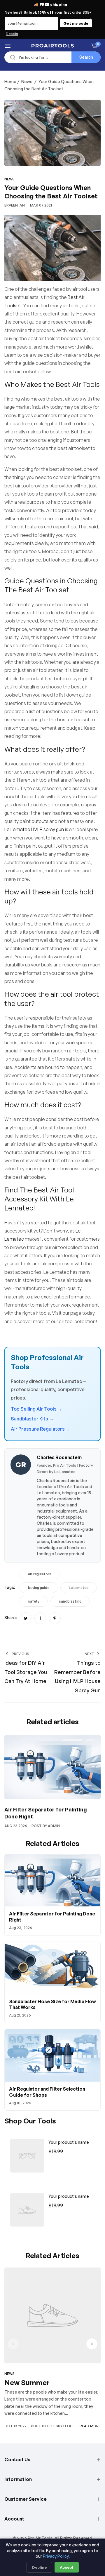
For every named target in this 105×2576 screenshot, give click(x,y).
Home (10, 81)
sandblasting (70, 1601)
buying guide (39, 1588)
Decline (39, 2567)
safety (34, 1601)
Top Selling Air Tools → (36, 1409)
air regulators (40, 1574)
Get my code (76, 23)
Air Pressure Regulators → (41, 1429)
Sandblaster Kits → (32, 1419)
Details (12, 34)
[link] (27, 2156)
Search (86, 57)
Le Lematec (79, 1588)
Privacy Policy (56, 2556)
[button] (92, 2344)
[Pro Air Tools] (53, 46)
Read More (90, 2426)
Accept (67, 2567)
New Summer (27, 2383)
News (27, 81)
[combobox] (52, 57)
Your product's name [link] (69, 2142)
